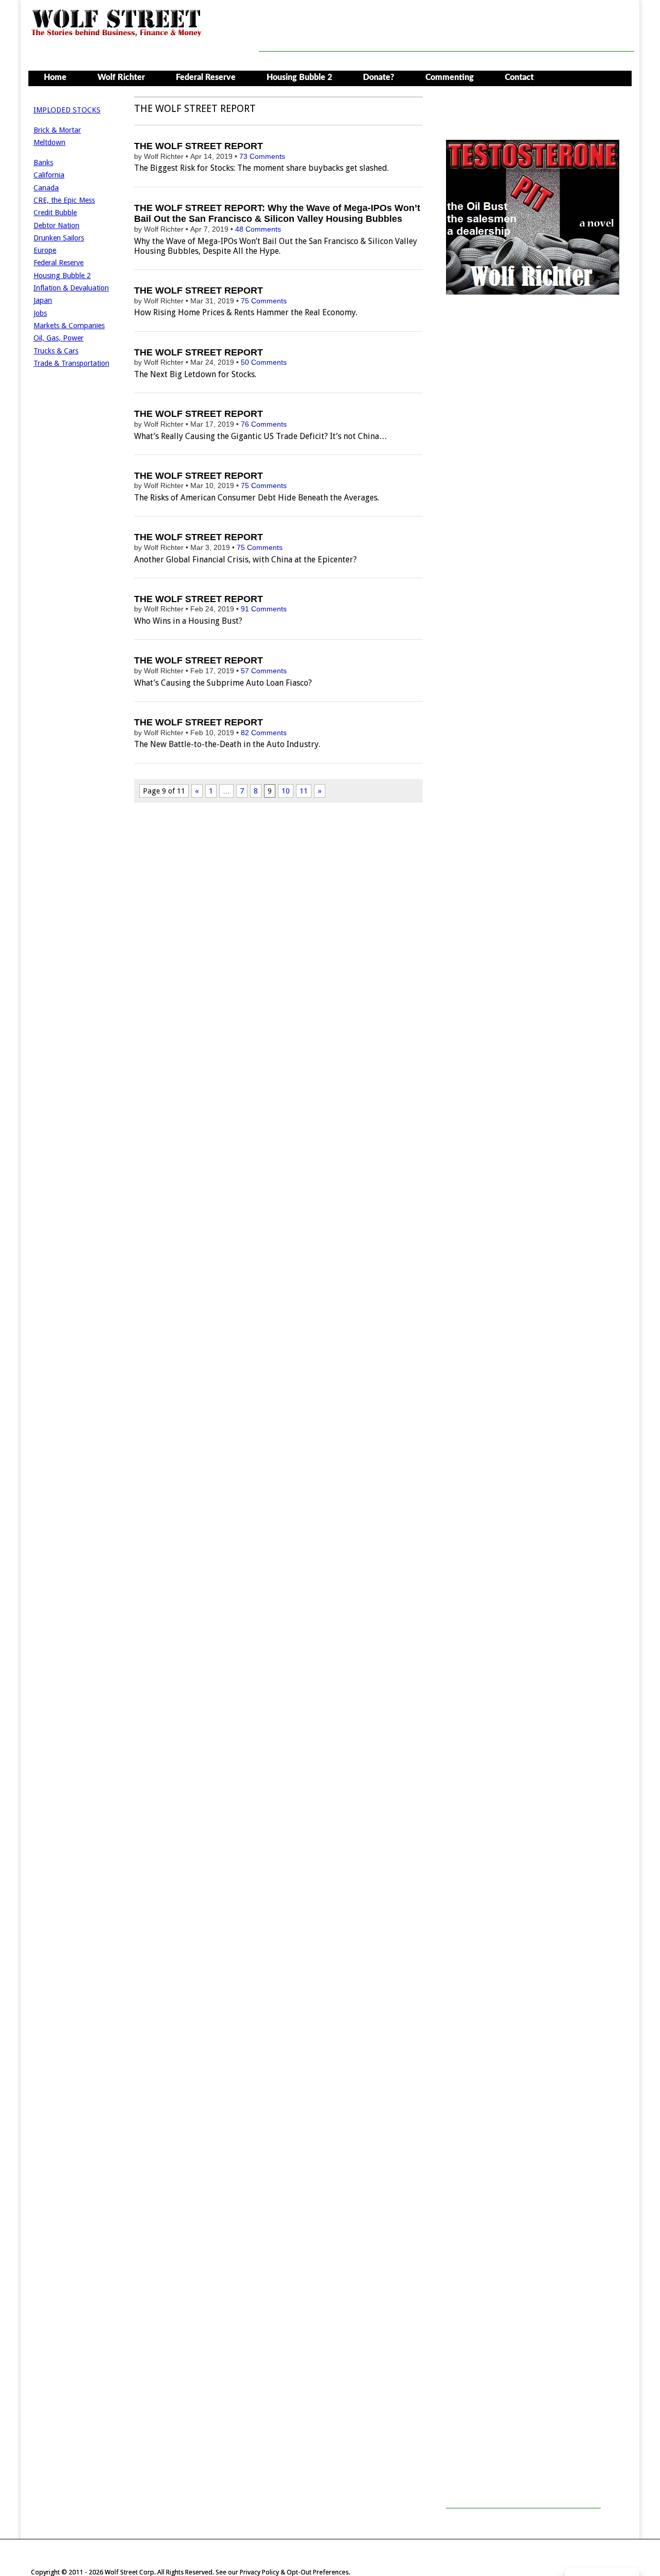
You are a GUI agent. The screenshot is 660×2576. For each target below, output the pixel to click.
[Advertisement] (447, 28)
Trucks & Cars (56, 351)
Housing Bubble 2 (299, 77)
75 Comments (264, 301)
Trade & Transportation (71, 363)
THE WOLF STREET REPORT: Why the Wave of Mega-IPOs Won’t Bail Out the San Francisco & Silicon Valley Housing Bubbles (277, 214)
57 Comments (264, 671)
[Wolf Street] (117, 35)
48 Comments (258, 229)
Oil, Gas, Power (59, 338)
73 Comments (262, 156)
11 (304, 791)
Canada (46, 188)
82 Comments (264, 733)
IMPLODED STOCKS (67, 110)
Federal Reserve (206, 77)
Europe (45, 250)
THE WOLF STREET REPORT (199, 146)
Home (55, 77)
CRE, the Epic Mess (64, 200)
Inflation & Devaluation (71, 288)
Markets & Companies (69, 326)
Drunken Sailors (59, 238)
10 (286, 791)
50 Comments (264, 362)
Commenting (450, 77)
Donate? (379, 77)
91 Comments (264, 609)
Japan (43, 300)
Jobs (40, 313)
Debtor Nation (56, 225)
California (49, 175)
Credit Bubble (55, 213)
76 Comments (264, 424)
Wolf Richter (121, 77)
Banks (43, 163)
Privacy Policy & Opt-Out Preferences (294, 2572)
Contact (519, 77)
